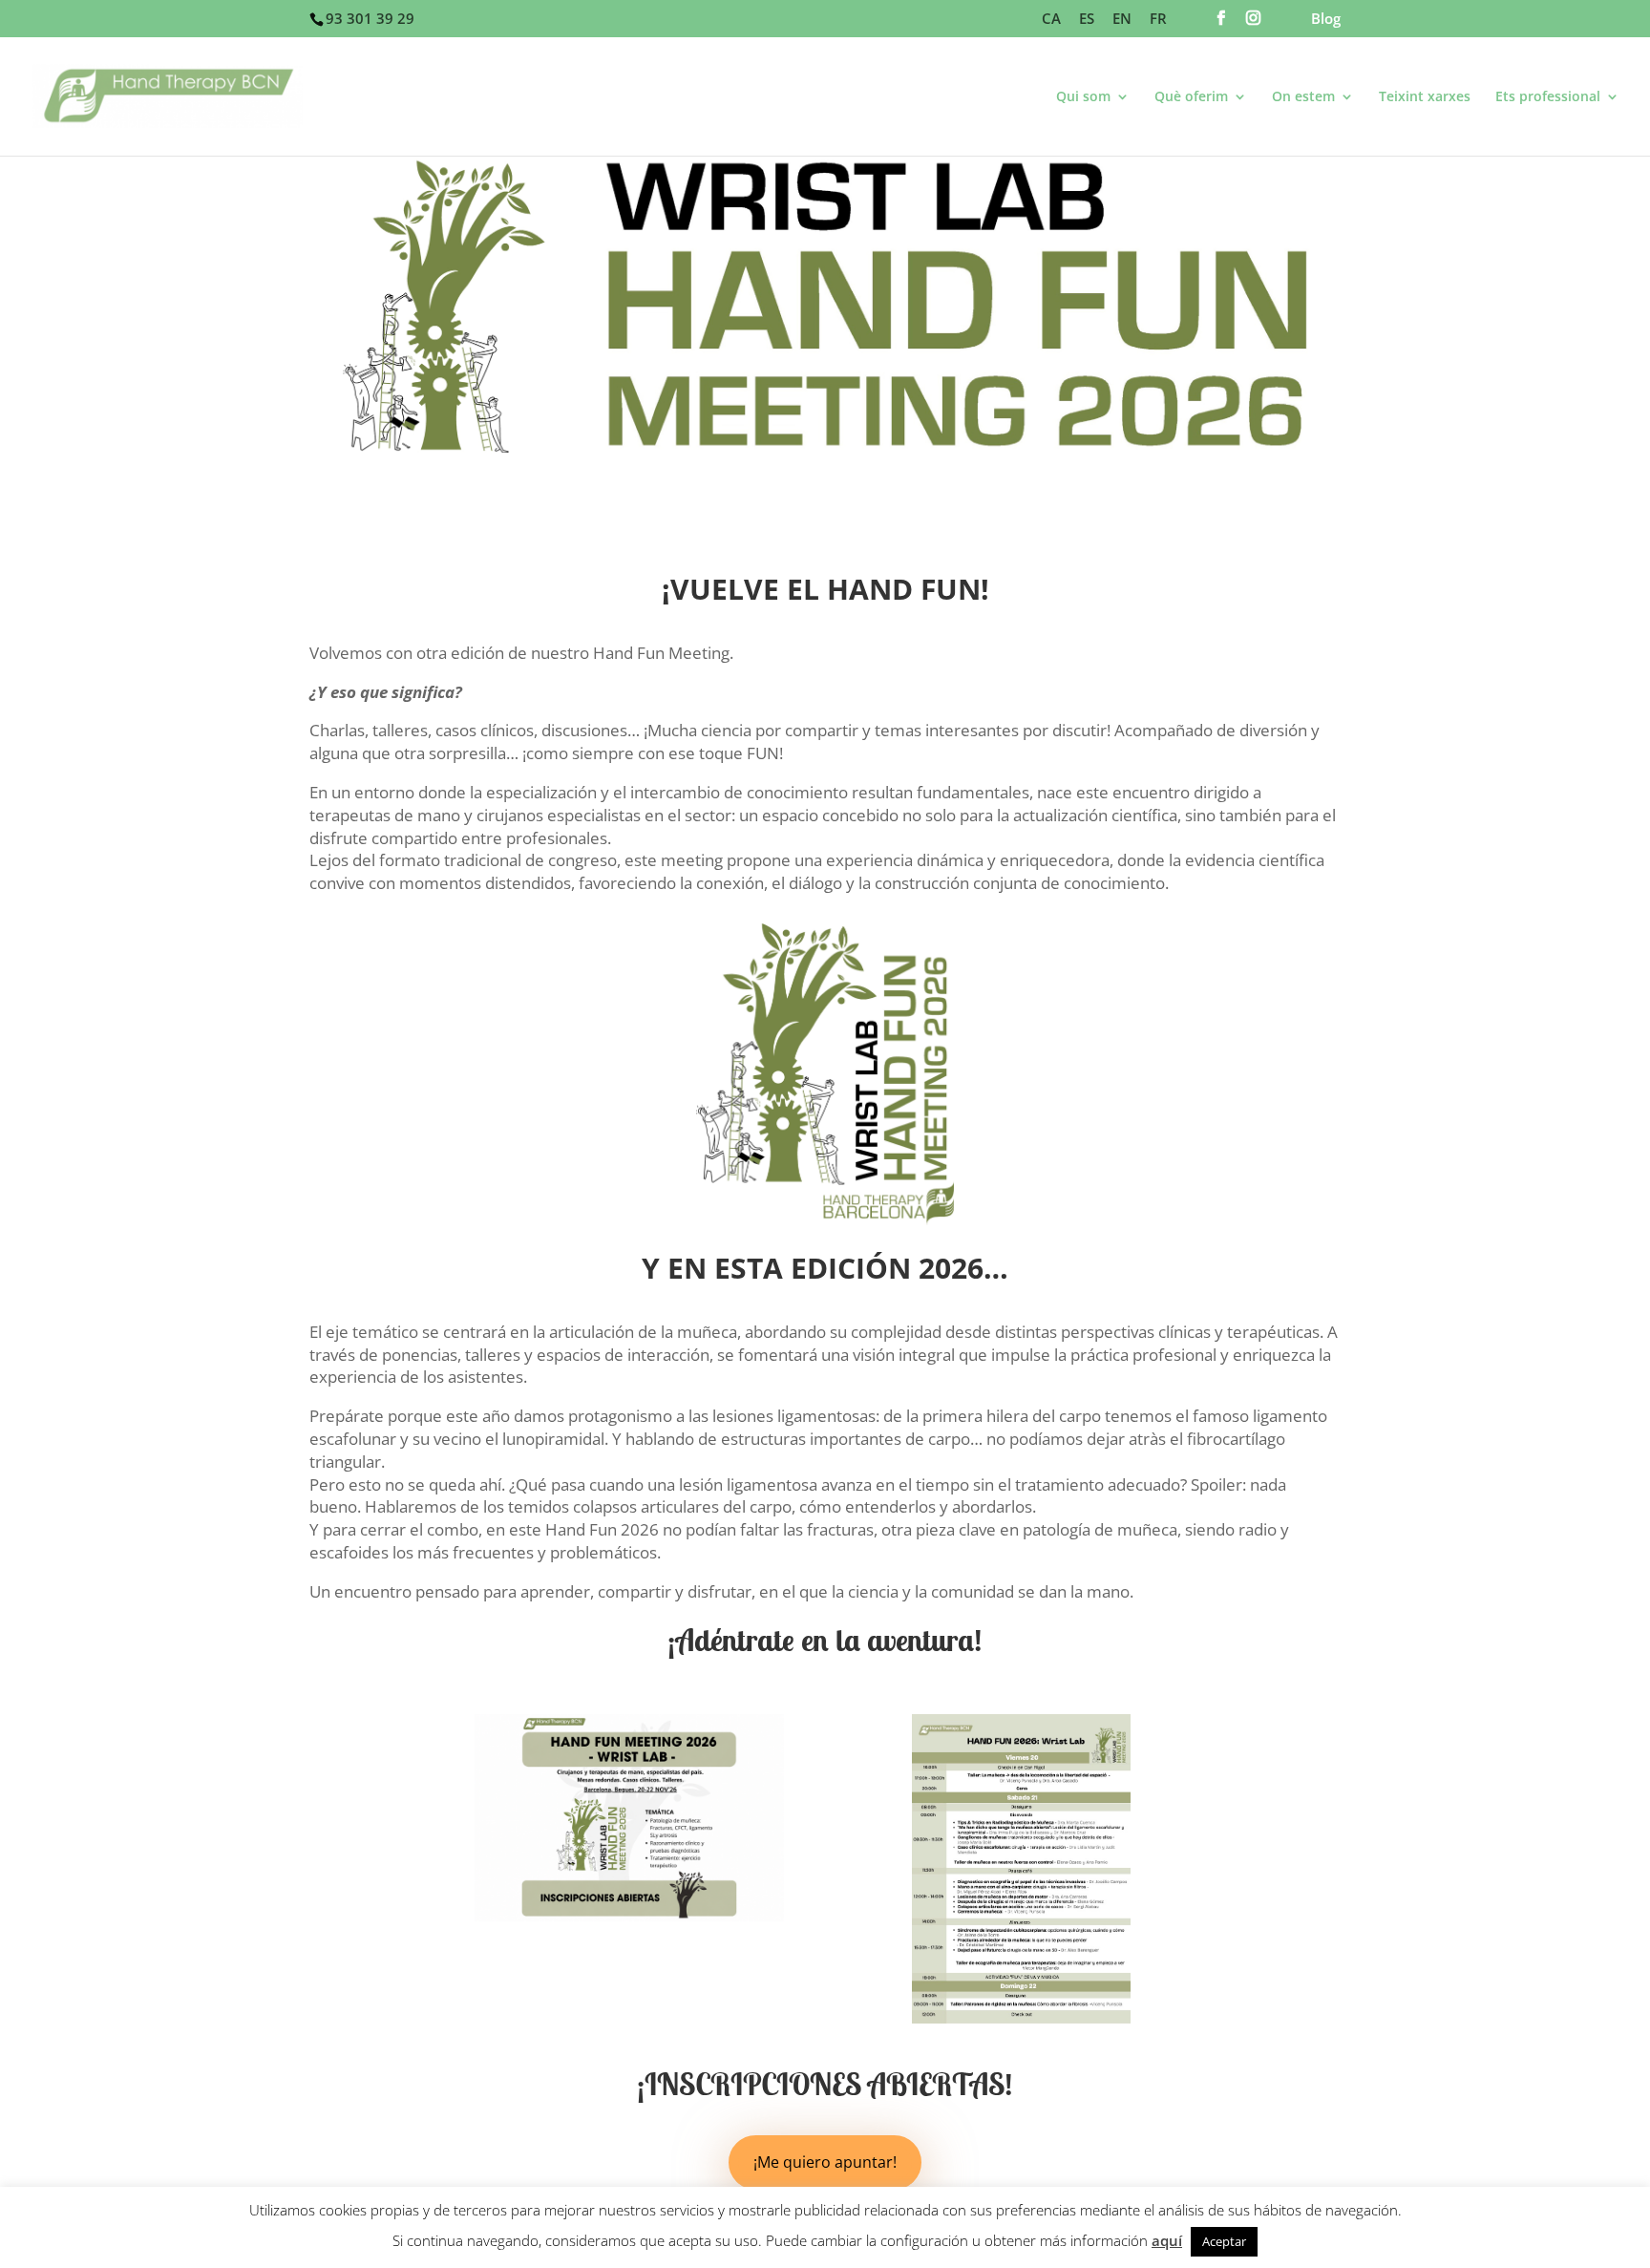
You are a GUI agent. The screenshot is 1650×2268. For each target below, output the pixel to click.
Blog (1326, 20)
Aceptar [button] (1224, 2241)
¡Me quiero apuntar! (825, 2162)
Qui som (1083, 97)
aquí (1167, 2240)
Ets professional (1548, 97)
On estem (1303, 97)
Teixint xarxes (1425, 97)
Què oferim (1191, 97)
